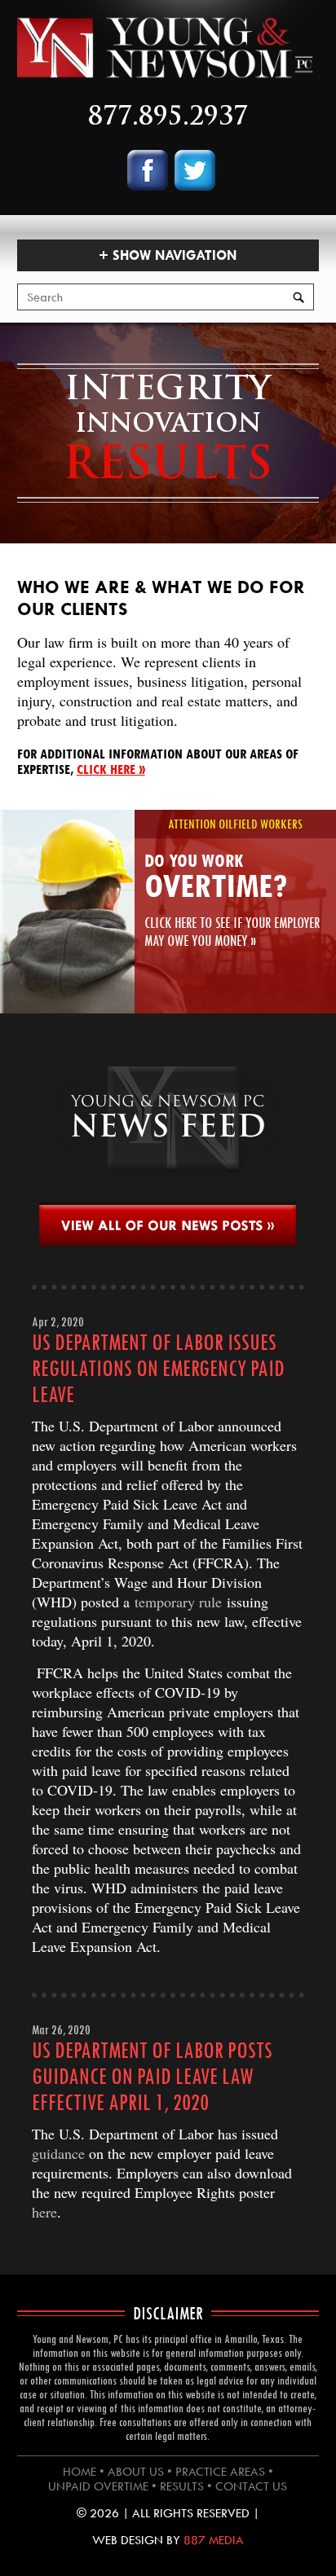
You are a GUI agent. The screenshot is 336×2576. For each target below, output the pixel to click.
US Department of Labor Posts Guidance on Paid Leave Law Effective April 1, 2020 (152, 2077)
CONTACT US (251, 2486)
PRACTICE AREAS (220, 2472)
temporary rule (178, 1602)
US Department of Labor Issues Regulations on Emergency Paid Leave (158, 1369)
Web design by (168, 2540)
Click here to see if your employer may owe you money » (232, 932)
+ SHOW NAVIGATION (168, 255)
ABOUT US (136, 2472)
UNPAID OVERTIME (98, 2486)
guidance (58, 2153)
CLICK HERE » (111, 769)
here (44, 2212)
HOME (80, 2472)
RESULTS (182, 2486)
